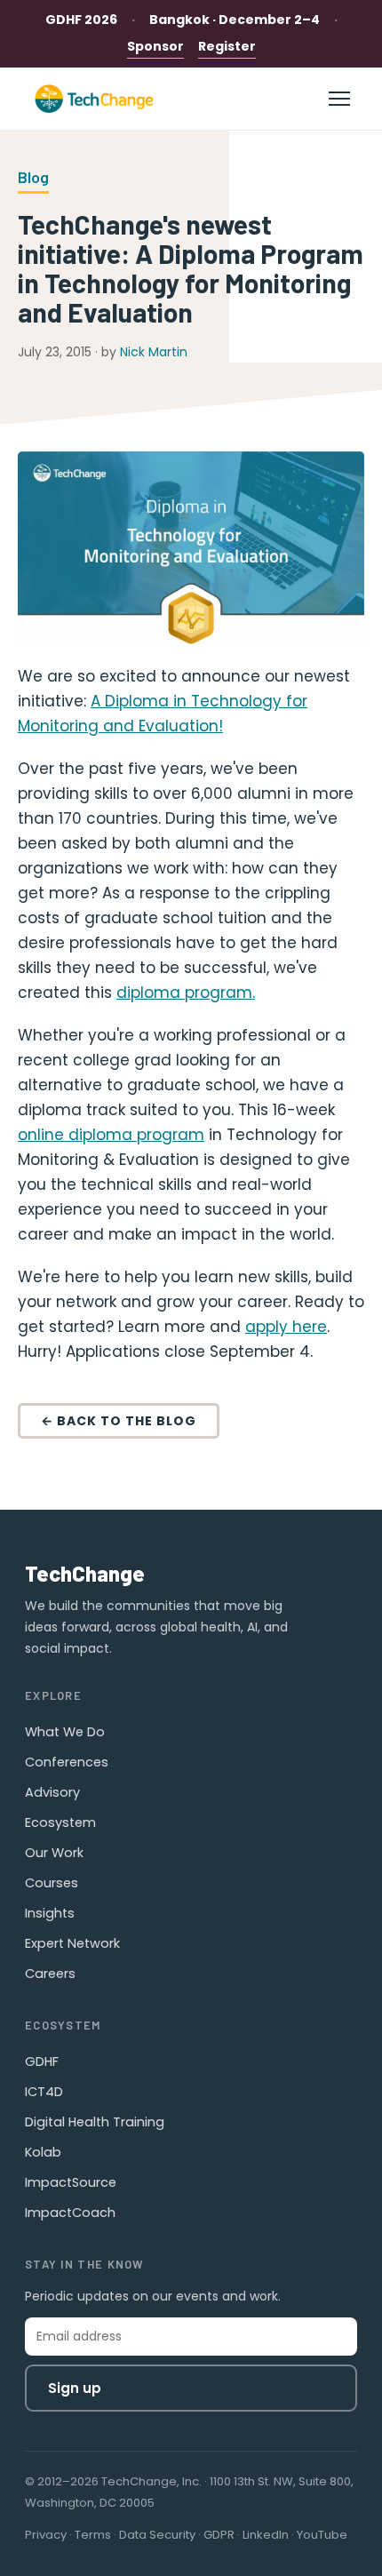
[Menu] (339, 99)
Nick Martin (154, 352)
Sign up (75, 2388)
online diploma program (111, 1135)
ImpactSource (71, 2182)
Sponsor (155, 46)
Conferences (67, 1762)
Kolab (43, 2152)
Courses (52, 1883)
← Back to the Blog (119, 1421)
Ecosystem (60, 1822)
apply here (286, 1327)
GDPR (219, 2535)
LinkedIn (266, 2535)
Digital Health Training (95, 2122)
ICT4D (44, 2092)
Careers (50, 1974)
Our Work (54, 1853)
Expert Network (72, 1943)
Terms (93, 2535)
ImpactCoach (70, 2213)
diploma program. (186, 993)
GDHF (42, 2062)
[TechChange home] (94, 99)
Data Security (157, 2535)
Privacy (46, 2535)
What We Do (65, 1732)
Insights (50, 1913)
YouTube (322, 2535)
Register (227, 46)
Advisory (52, 1792)
